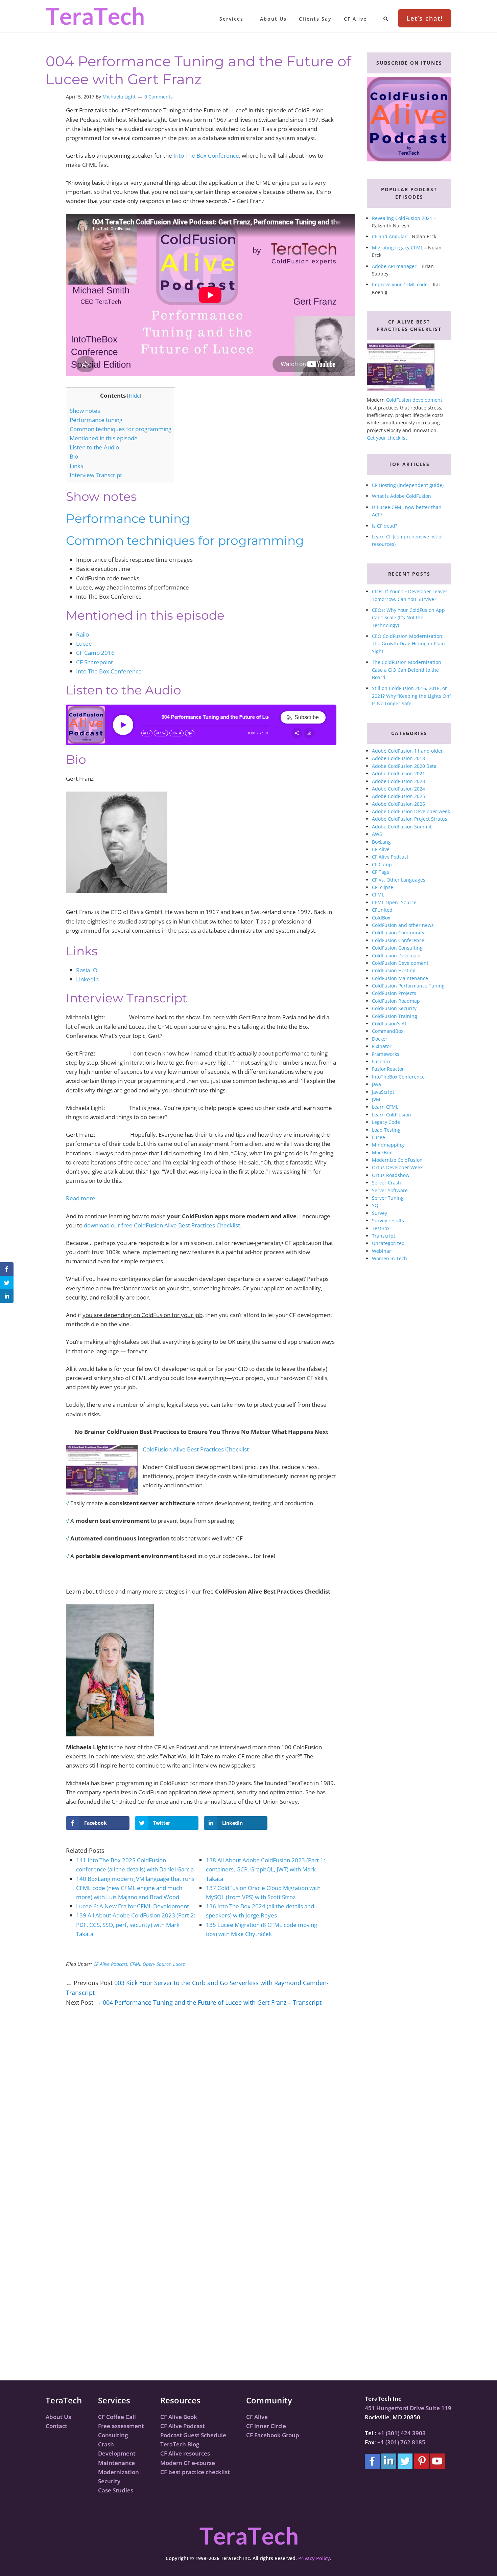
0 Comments (159, 97)
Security (109, 2481)
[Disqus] (201, 2111)
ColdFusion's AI (389, 1024)
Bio (74, 456)
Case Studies (116, 2490)
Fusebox (381, 1061)
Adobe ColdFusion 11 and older (407, 751)
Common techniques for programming (121, 429)
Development (117, 2453)
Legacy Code (386, 1122)
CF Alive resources (185, 2453)
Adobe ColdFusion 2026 (398, 804)
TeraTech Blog (180, 2444)
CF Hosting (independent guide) (408, 485)
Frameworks (386, 1054)
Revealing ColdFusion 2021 (402, 218)
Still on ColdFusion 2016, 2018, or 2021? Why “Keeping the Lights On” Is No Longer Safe (411, 696)
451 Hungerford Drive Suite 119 (408, 2408)
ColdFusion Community (398, 932)
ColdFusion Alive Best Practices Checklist (196, 1449)
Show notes (85, 411)
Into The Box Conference (206, 156)
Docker (380, 1039)
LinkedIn (87, 979)
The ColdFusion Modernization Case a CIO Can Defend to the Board (407, 670)
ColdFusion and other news (403, 925)
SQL (376, 1205)
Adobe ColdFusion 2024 (398, 789)
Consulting (113, 2435)
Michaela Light (119, 97)
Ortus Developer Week (397, 1167)
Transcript (384, 1236)
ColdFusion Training (395, 1016)
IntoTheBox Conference (398, 1077)
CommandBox (388, 1031)
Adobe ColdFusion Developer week (411, 811)
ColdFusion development (414, 400)
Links (76, 466)
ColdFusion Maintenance (400, 978)
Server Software (390, 1190)
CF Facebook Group (273, 2435)
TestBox (381, 1228)
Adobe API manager (394, 266)
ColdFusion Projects (394, 993)
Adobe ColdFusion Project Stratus (410, 819)
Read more (81, 1198)
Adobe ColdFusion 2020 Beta (404, 766)
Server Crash (386, 1183)
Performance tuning (96, 420)
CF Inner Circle (266, 2426)
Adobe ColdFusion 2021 (398, 773)
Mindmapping (388, 1145)
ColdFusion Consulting (397, 948)
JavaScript (383, 1092)
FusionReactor (388, 1069)
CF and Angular (389, 236)
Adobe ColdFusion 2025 (398, 796)
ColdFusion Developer (397, 956)
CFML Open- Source (150, 1964)
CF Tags (381, 872)
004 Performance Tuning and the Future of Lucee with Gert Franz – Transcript (212, 2002)
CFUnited (382, 910)
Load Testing (386, 1130)
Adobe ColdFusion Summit (402, 827)
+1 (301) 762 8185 (401, 2442)
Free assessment (121, 2426)
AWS (377, 834)
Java (376, 1084)
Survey (380, 1213)
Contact (56, 2426)
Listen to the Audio (94, 447)
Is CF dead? (385, 526)
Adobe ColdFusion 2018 (398, 758)
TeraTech (95, 16)
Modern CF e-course (188, 2463)
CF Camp (382, 864)
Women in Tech (389, 1258)
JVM (376, 1099)
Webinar (382, 1251)
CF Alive (381, 849)
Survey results (388, 1220)
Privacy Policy (314, 2558)
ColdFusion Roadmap (396, 1001)
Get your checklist (387, 438)
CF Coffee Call (117, 2417)
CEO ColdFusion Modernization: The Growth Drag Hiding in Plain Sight (408, 644)
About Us (58, 2417)
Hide (134, 396)
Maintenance (116, 2463)
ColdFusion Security (394, 1008)
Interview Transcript (96, 475)
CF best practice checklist (195, 2472)
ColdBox (381, 918)
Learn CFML (385, 1107)
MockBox (382, 1152)
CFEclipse (383, 887)
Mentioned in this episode (104, 438)
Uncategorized (388, 1243)
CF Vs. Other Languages (399, 880)
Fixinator (382, 1046)
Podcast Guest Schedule (193, 2435)
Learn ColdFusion (392, 1115)
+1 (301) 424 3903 (402, 2433)
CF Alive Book (179, 2417)
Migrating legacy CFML (397, 248)
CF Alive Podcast (110, 1964)
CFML (378, 895)
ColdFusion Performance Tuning (408, 986)
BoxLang (381, 842)
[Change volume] (190, 733)
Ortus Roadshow (391, 1175)
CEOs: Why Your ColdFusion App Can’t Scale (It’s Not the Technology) (408, 618)
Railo (82, 634)
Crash (106, 2444)
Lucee (84, 643)
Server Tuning (388, 1198)
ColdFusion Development (400, 963)
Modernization (119, 2472)
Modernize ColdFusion (397, 1160)
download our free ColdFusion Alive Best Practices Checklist (162, 1225)
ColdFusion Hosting (394, 970)
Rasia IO (87, 970)
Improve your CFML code (400, 284)
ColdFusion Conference (398, 940)
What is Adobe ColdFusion (401, 496)
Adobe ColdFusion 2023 (398, 781)
